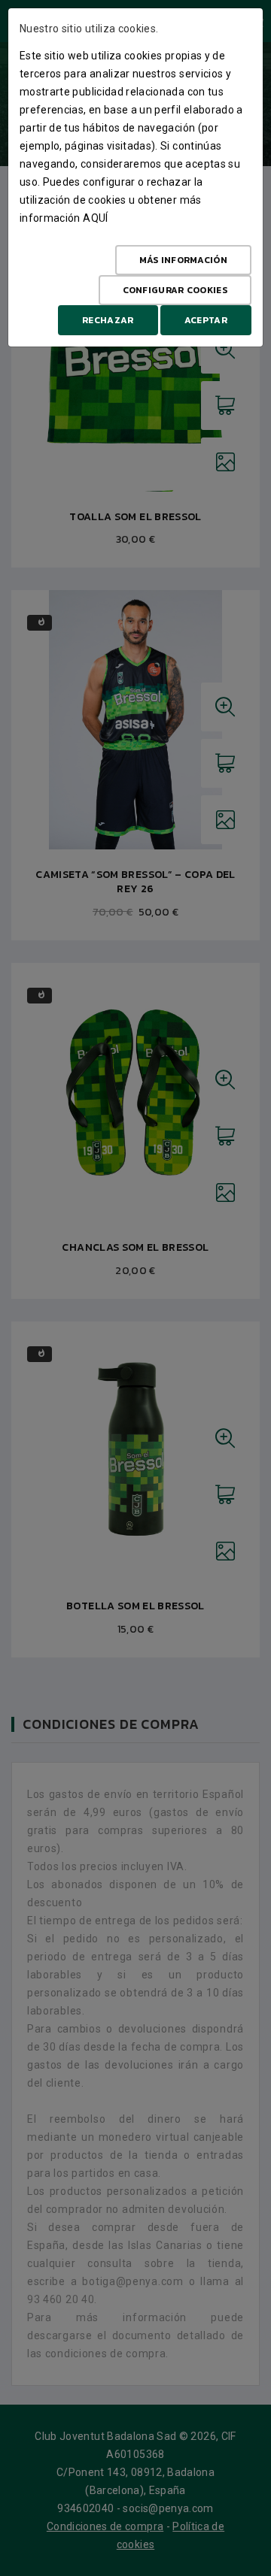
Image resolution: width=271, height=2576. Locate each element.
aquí (95, 218)
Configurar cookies (175, 290)
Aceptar (206, 320)
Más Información (184, 260)
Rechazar (108, 320)
